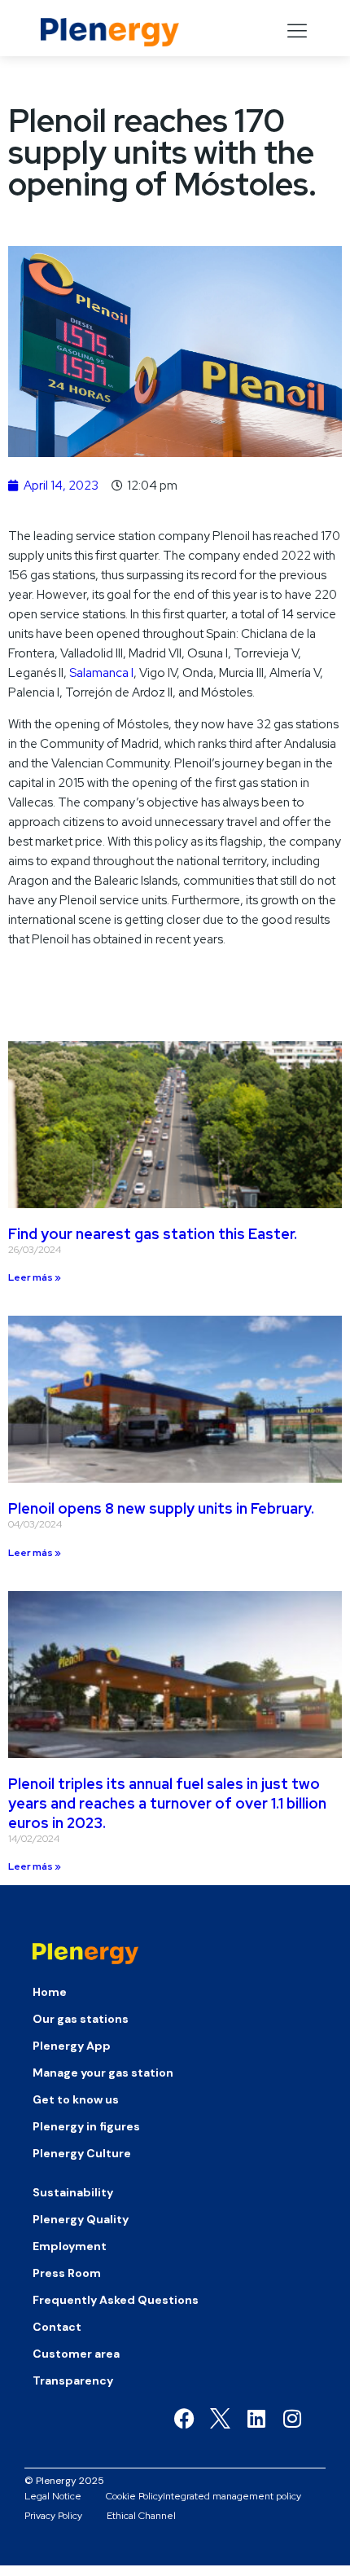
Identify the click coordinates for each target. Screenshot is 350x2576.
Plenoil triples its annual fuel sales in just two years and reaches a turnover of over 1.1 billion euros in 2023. (167, 1803)
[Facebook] (184, 2418)
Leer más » (35, 1277)
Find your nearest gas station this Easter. (153, 1234)
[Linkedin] (256, 2418)
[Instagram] (292, 2418)
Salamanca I (101, 673)
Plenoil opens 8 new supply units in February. (161, 1508)
